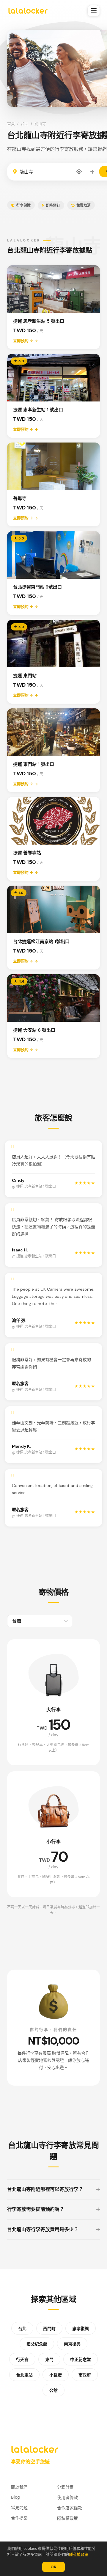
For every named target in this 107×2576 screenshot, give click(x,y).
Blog (15, 2497)
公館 (53, 2390)
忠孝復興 (81, 2329)
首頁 (11, 124)
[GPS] (79, 172)
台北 (25, 124)
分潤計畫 (65, 2487)
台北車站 (24, 2375)
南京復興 (72, 2344)
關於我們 (19, 2487)
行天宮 (22, 2359)
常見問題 (19, 2507)
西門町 (49, 2329)
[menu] (94, 11)
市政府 (85, 2375)
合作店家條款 (70, 2508)
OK (53, 2567)
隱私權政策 (79, 2554)
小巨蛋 (56, 2375)
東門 (49, 2359)
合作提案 (19, 2518)
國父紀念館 (37, 2344)
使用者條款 (67, 2497)
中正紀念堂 (81, 2359)
